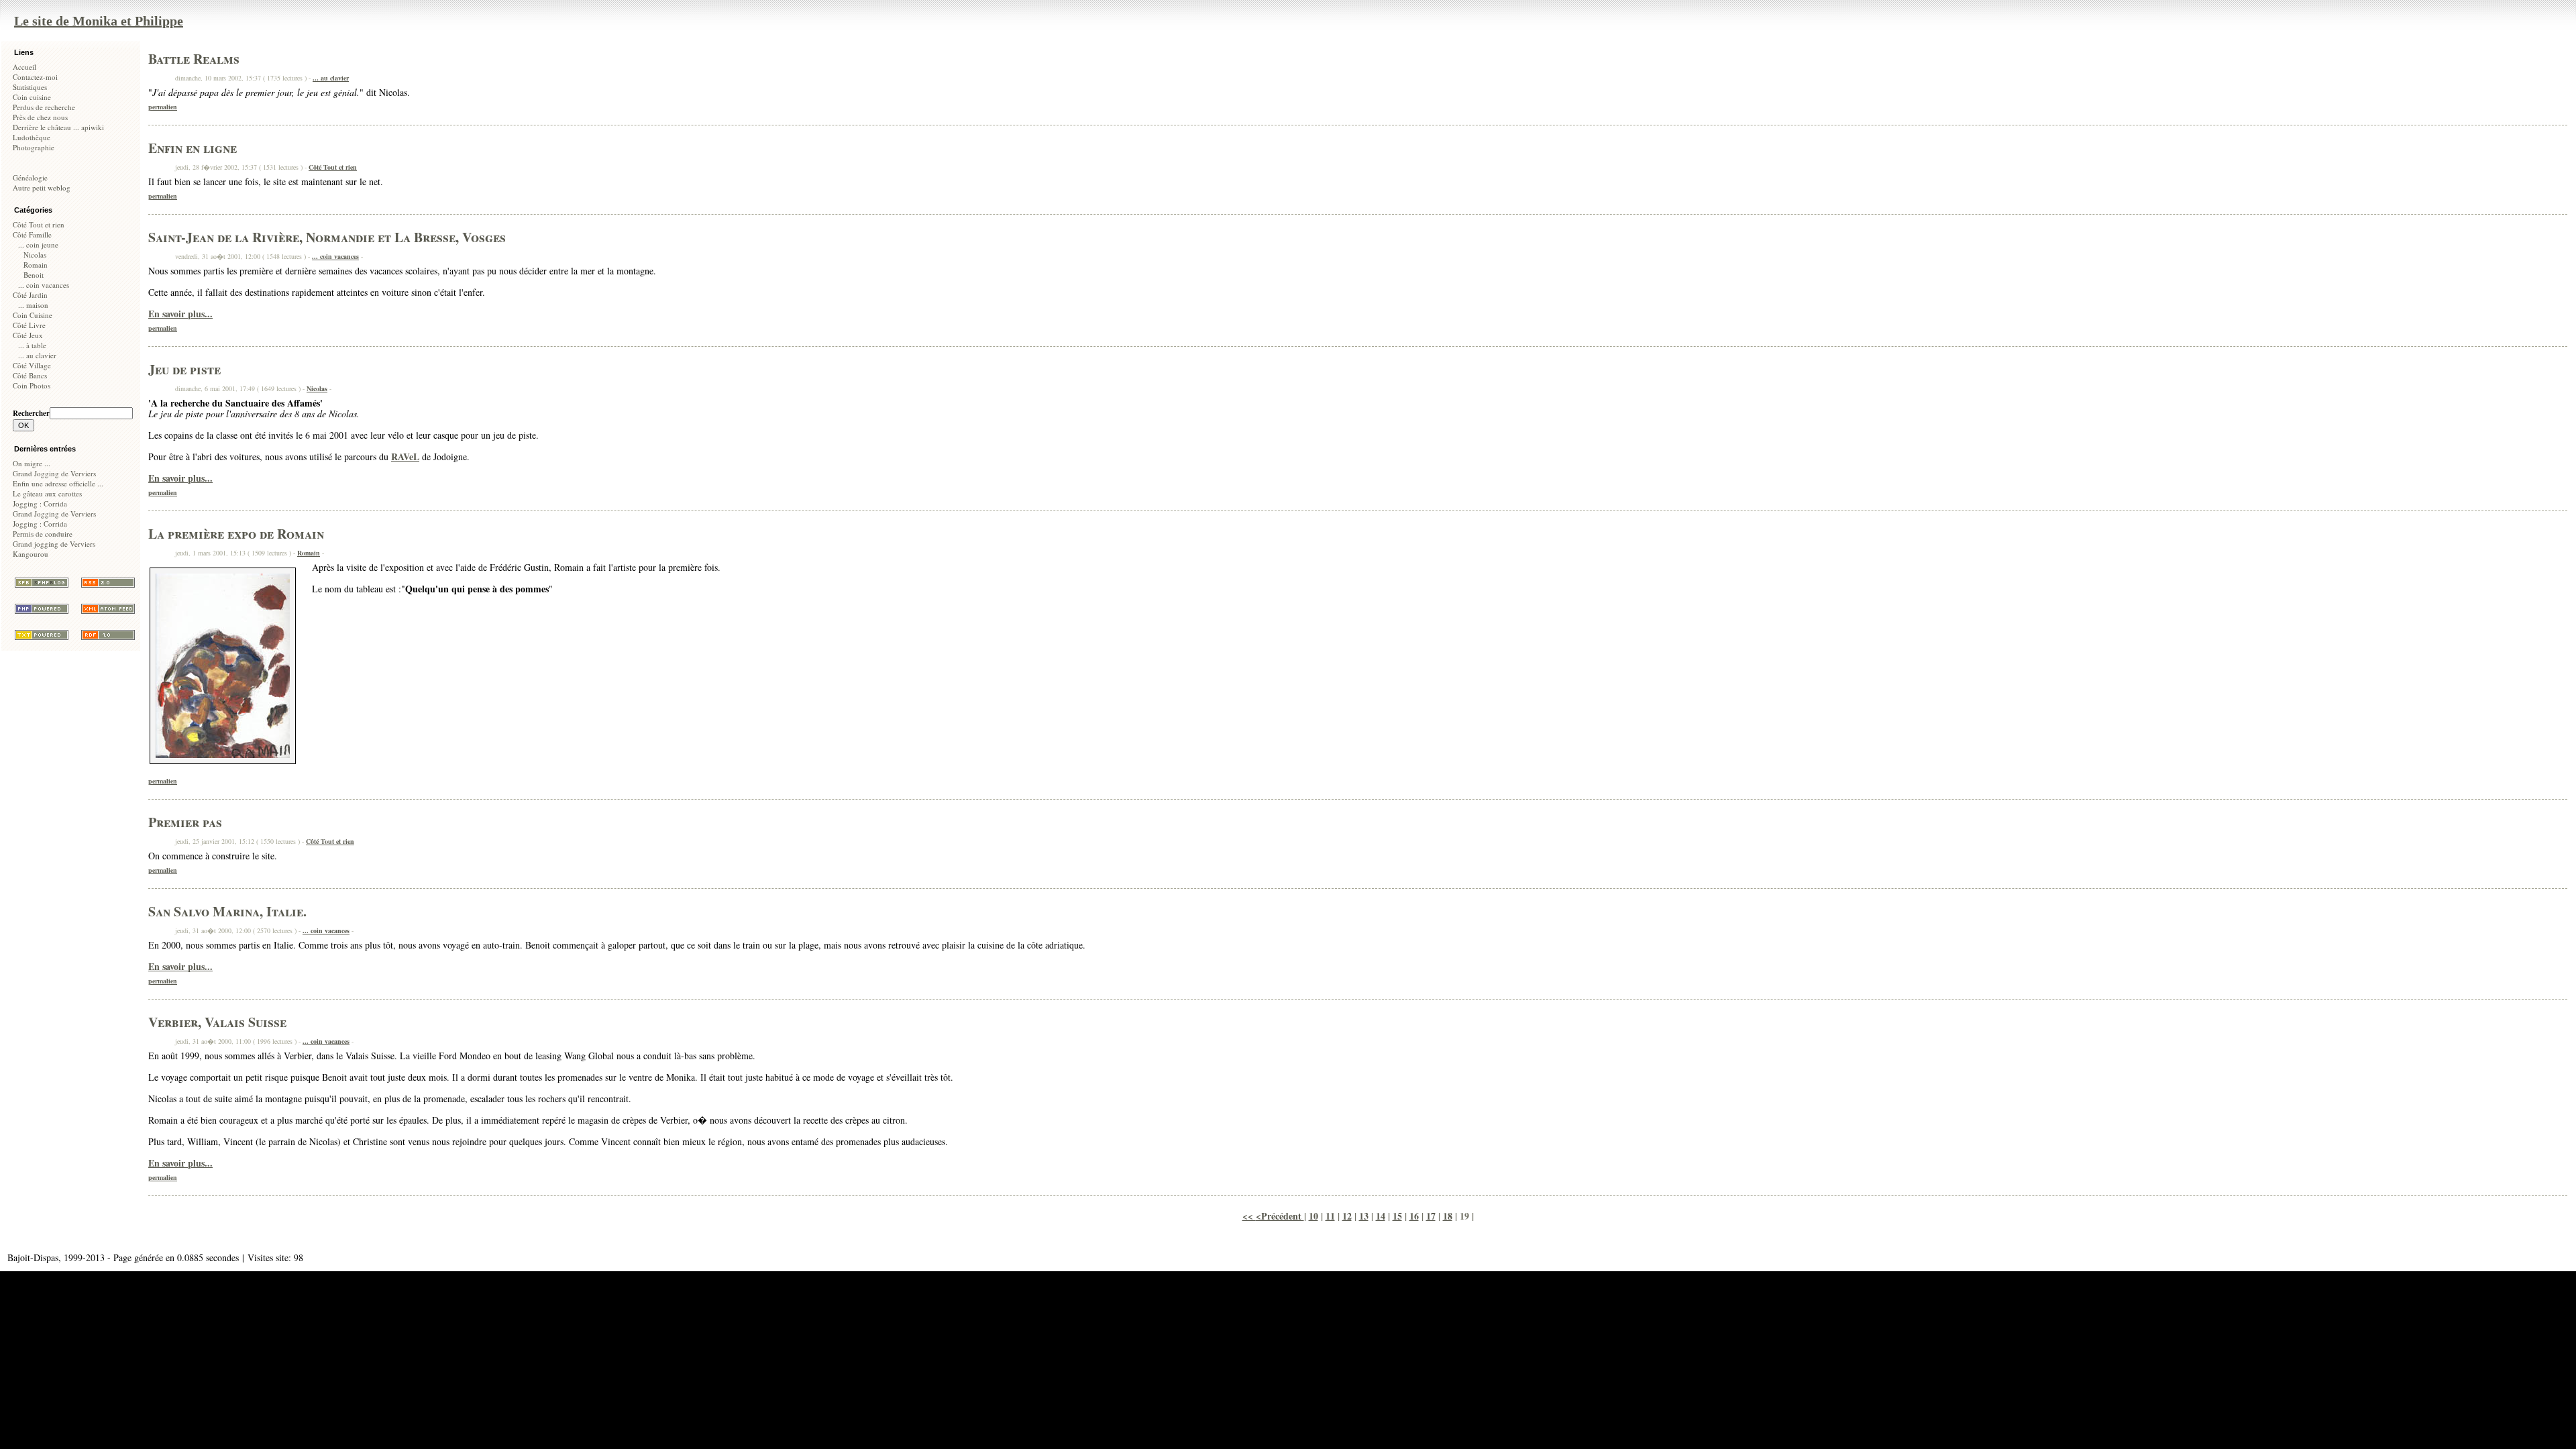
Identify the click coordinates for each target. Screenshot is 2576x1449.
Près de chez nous (40, 117)
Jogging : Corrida (40, 503)
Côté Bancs (30, 375)
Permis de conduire (43, 534)
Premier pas (185, 822)
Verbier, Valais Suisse (217, 1022)
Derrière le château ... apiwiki (58, 127)
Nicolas (35, 255)
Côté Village (32, 365)
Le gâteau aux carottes (47, 493)
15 (1397, 1216)
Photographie (34, 147)
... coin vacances (44, 285)
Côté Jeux (28, 335)
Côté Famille (32, 234)
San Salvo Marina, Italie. (227, 911)
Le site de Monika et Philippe (99, 21)
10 (1313, 1216)
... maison (33, 305)
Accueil (24, 67)
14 (1381, 1216)
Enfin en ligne (193, 148)
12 (1347, 1216)
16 (1414, 1216)
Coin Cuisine (33, 315)
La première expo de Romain (236, 534)
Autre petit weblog (42, 187)
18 (1448, 1216)
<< (1249, 1216)
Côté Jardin (30, 295)
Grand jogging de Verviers (54, 544)
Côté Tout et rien (39, 224)
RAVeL (405, 457)
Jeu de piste (184, 369)
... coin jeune (38, 245)
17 (1431, 1216)
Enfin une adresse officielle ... (58, 483)
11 (1330, 1216)
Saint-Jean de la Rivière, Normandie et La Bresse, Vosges (327, 237)
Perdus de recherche (44, 107)
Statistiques (30, 87)
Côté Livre (29, 325)
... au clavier (37, 355)
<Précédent (1280, 1216)
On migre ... (32, 463)
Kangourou (31, 554)
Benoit (34, 275)
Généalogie (30, 177)
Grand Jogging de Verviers (54, 473)
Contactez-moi (35, 77)
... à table (32, 345)
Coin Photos (32, 385)
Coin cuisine (32, 97)
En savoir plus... (180, 314)
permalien (163, 107)
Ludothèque (32, 137)
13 (1364, 1216)
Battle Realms (194, 59)
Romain (36, 265)
